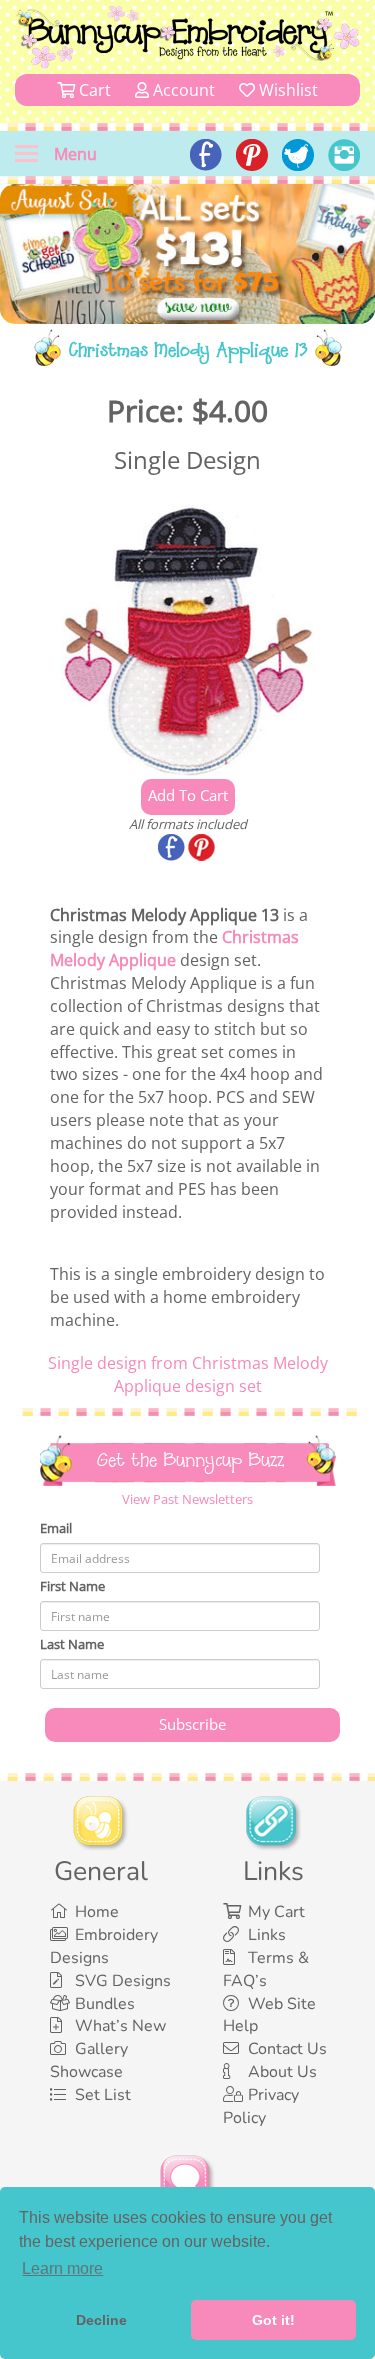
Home (97, 1912)
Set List (103, 2095)
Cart (93, 90)
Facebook (173, 849)
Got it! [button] (273, 2320)
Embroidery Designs (104, 1946)
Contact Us (287, 2049)
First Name (72, 1586)
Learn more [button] (62, 2268)
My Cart (276, 1912)
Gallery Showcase (89, 2060)
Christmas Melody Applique (174, 948)
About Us (282, 2072)
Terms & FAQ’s (266, 1969)
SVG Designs (123, 1981)
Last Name (72, 1644)
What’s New (120, 2026)
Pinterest (203, 849)
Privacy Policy (261, 2106)
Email (56, 1528)
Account (182, 90)
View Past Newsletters (187, 1499)
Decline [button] (101, 2320)
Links (267, 1935)
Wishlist (286, 90)
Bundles (105, 2004)
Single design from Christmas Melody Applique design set (188, 1374)
